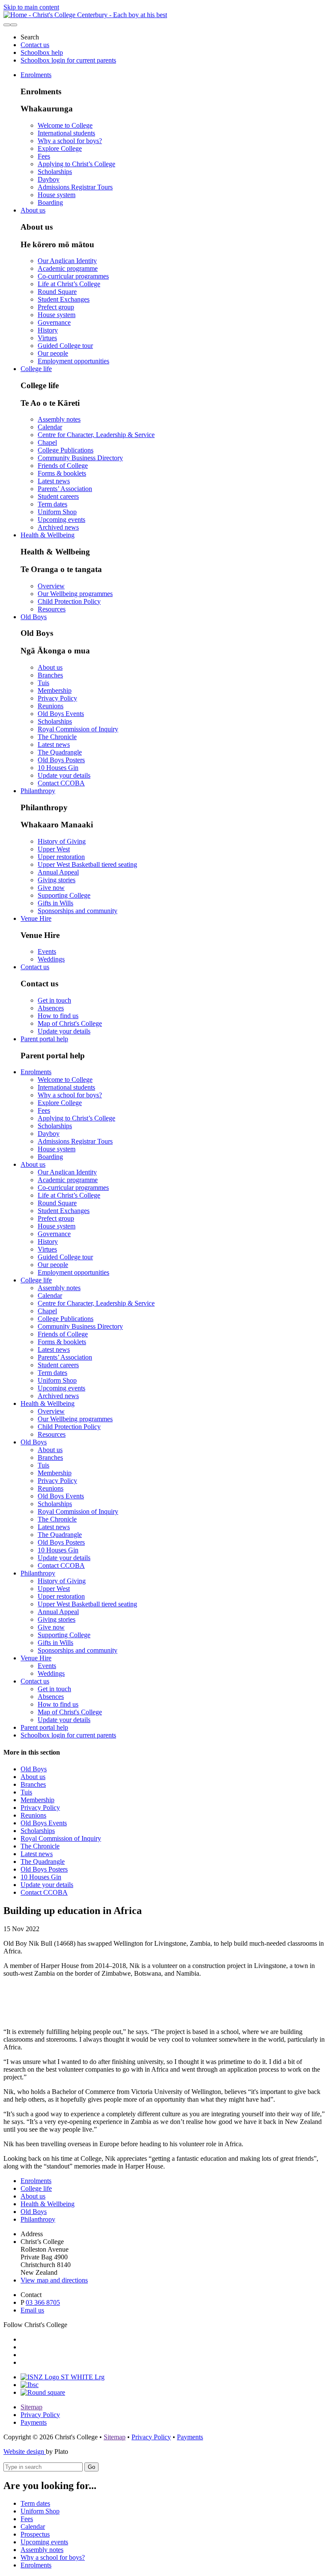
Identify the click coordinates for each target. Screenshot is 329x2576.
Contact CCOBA (61, 783)
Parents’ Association (65, 489)
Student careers (58, 496)
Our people (53, 353)
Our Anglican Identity (67, 261)
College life (36, 369)
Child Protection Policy (69, 601)
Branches (50, 675)
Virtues (47, 338)
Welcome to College (65, 125)
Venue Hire (36, 918)
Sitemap (31, 2407)
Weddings (51, 959)
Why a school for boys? (70, 141)
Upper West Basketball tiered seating (87, 864)
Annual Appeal (58, 872)
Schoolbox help (42, 52)
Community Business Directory (80, 458)
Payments (34, 2422)
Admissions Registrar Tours (75, 187)
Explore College (60, 148)
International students (66, 133)
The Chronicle (57, 737)
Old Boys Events (61, 714)
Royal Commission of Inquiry (78, 729)
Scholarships (55, 172)
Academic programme (68, 268)
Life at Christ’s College (69, 284)
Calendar (50, 427)
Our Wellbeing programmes (75, 594)
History (48, 330)
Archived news (58, 527)
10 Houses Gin (58, 768)
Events (47, 951)
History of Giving (62, 841)
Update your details (64, 775)
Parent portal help (44, 1039)
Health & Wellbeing (48, 535)
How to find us (58, 1016)
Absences (51, 1008)
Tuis (43, 683)
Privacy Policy (57, 698)
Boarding (50, 202)
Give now (51, 888)
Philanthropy (38, 791)
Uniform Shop (57, 512)
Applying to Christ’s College (76, 164)
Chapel (47, 442)
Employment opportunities (73, 361)
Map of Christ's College (70, 1023)
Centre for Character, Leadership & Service (96, 435)
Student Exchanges (64, 299)
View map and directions (54, 2280)
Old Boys (34, 617)
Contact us (35, 45)
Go (91, 2467)
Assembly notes (59, 419)
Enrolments (36, 75)
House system (57, 195)
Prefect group (56, 307)
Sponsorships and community (78, 911)
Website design (25, 2452)
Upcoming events (61, 520)
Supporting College (64, 895)
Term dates (52, 504)
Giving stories (57, 880)
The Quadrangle (60, 752)
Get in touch (54, 1000)
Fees (44, 156)
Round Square (57, 292)
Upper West (54, 849)
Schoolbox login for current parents (68, 60)
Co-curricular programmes (73, 276)
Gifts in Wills (55, 903)
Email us (32, 2310)
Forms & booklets (62, 473)
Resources (52, 609)
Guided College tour (65, 346)
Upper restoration (61, 857)
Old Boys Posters (61, 760)
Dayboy (49, 179)
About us (33, 210)
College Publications (66, 450)
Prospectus (35, 2534)
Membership (55, 690)
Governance (54, 322)
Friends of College (63, 466)
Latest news (54, 481)
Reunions (51, 706)
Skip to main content (31, 7)
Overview (51, 586)
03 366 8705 (43, 2302)
